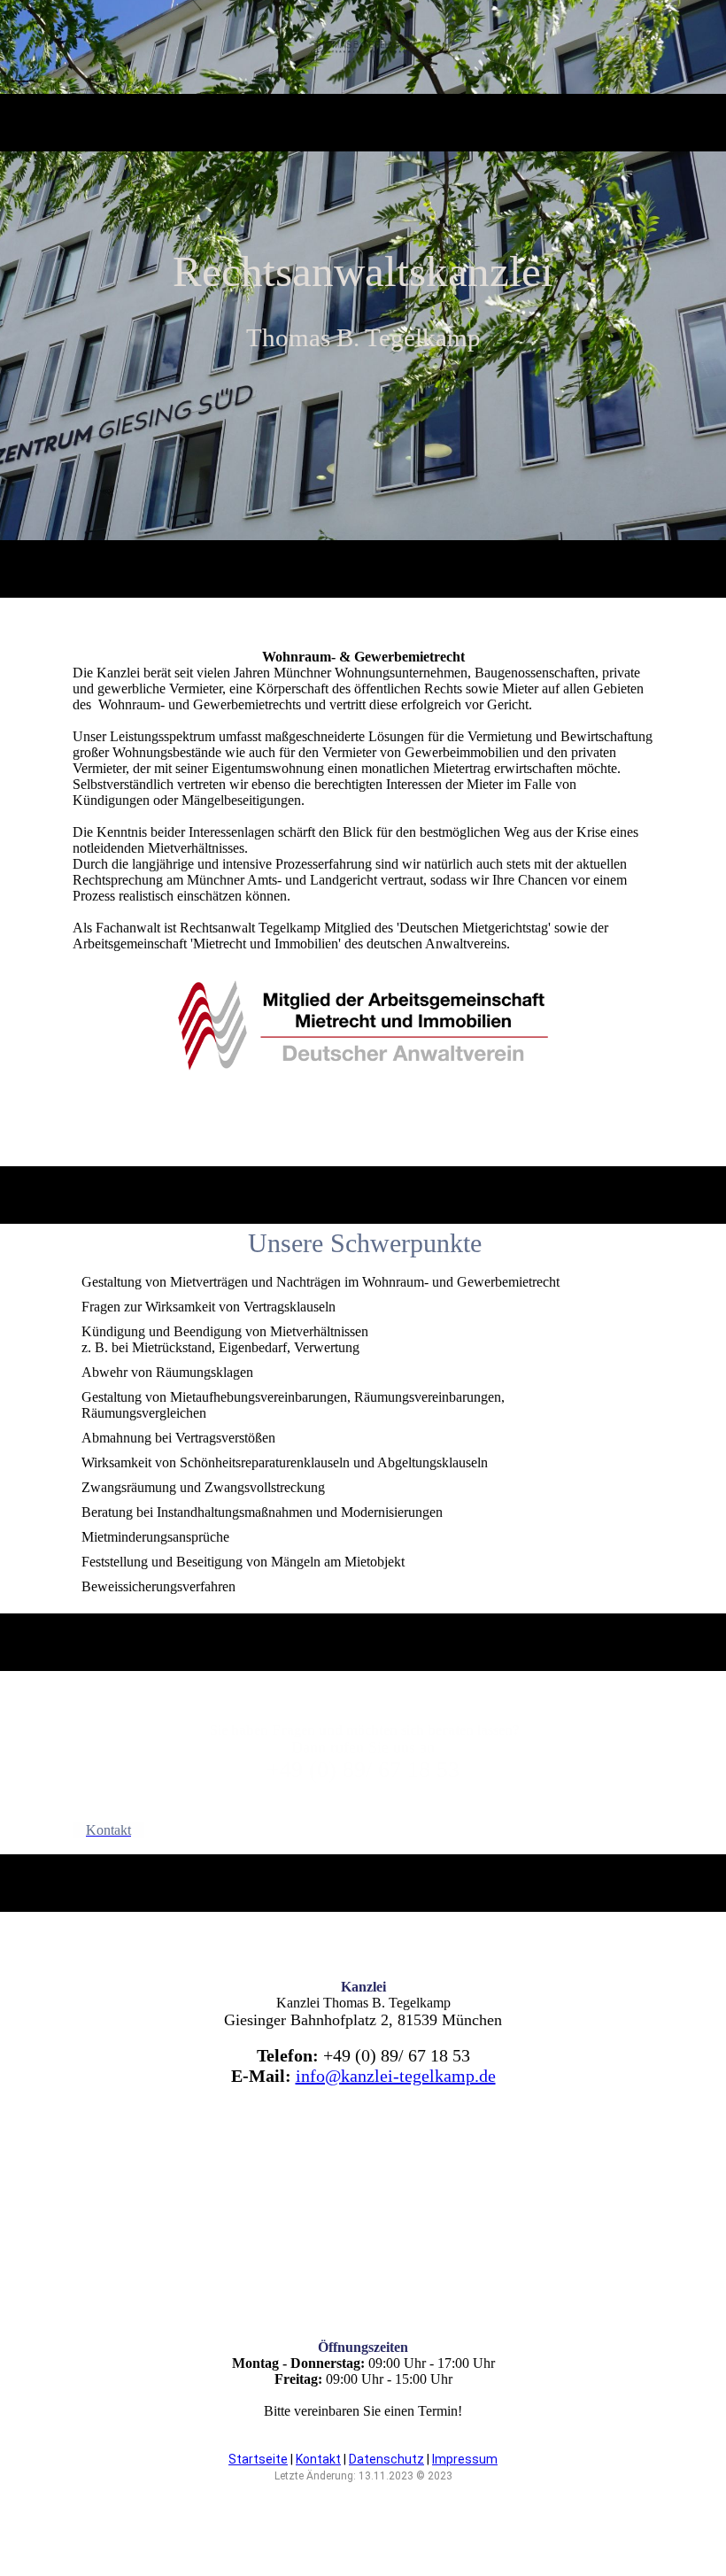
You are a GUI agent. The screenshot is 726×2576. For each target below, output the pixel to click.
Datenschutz (386, 2459)
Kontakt (318, 2459)
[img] (363, 47)
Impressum (465, 2459)
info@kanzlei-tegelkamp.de (396, 2076)
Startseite (258, 2459)
